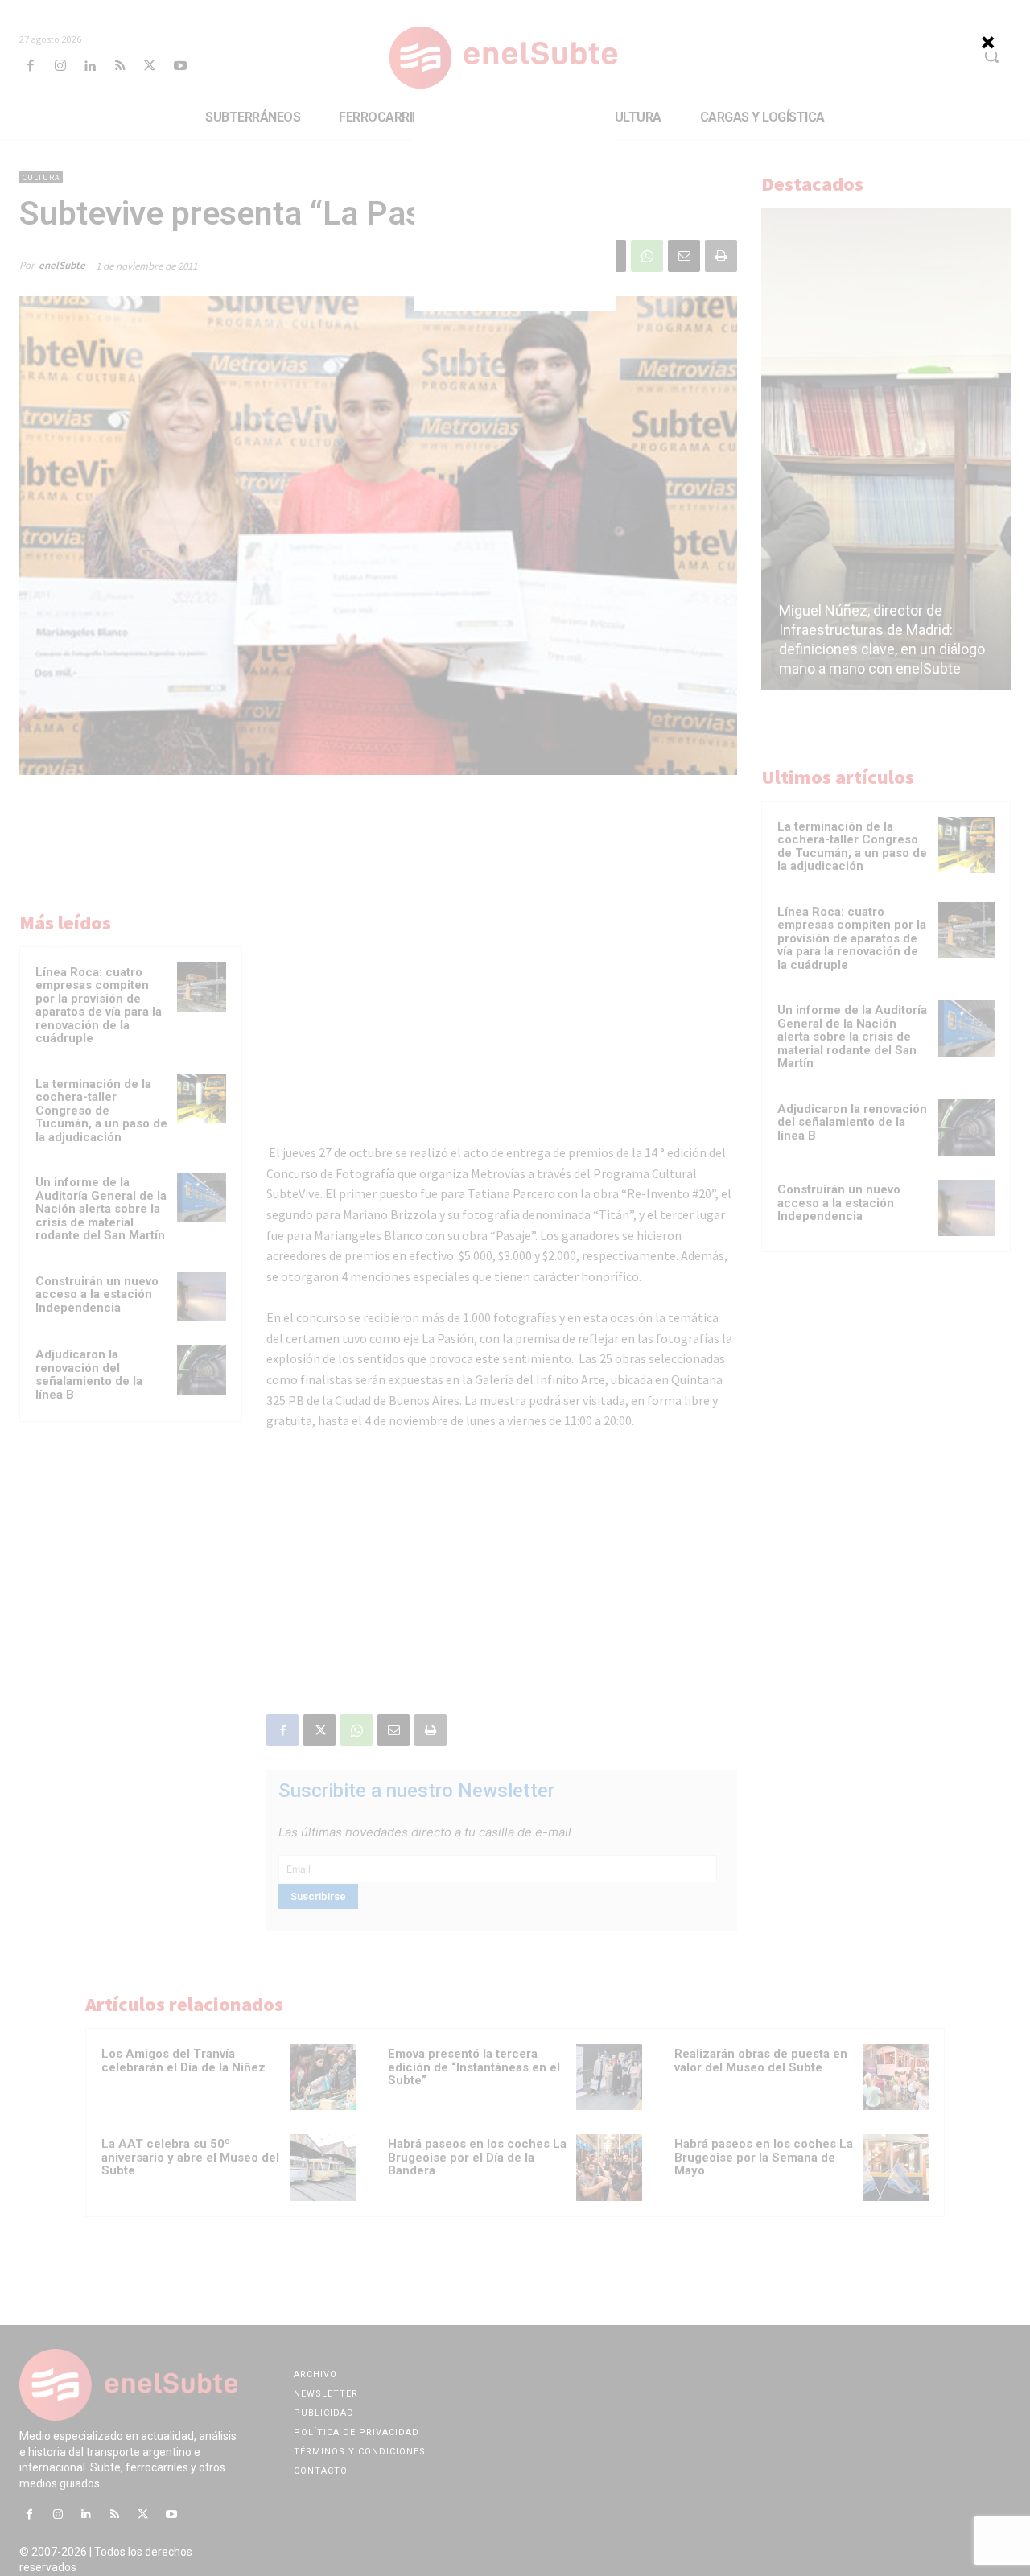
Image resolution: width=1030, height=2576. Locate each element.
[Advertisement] (515, 210)
